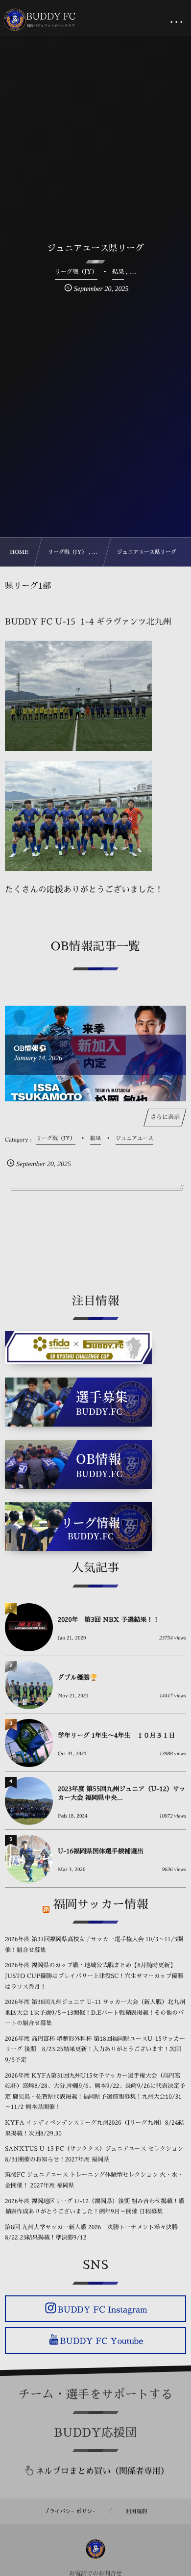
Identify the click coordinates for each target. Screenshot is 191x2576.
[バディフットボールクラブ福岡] (41, 20)
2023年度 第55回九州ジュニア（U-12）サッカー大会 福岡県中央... (122, 1794)
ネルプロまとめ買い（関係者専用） (102, 2471)
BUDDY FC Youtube (101, 2341)
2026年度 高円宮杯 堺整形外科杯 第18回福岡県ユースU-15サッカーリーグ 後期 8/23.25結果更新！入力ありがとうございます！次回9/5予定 (95, 2049)
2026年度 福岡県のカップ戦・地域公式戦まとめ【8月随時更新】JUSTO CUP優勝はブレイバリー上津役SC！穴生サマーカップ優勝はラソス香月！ (94, 1976)
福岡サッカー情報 (101, 1904)
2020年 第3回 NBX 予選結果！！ (108, 1620)
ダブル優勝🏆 (78, 1678)
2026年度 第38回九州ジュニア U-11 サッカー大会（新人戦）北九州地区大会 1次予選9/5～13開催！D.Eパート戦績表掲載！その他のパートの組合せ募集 (95, 2013)
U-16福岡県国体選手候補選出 (101, 1852)
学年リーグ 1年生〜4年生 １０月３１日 (116, 1736)
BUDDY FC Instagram (102, 2309)
